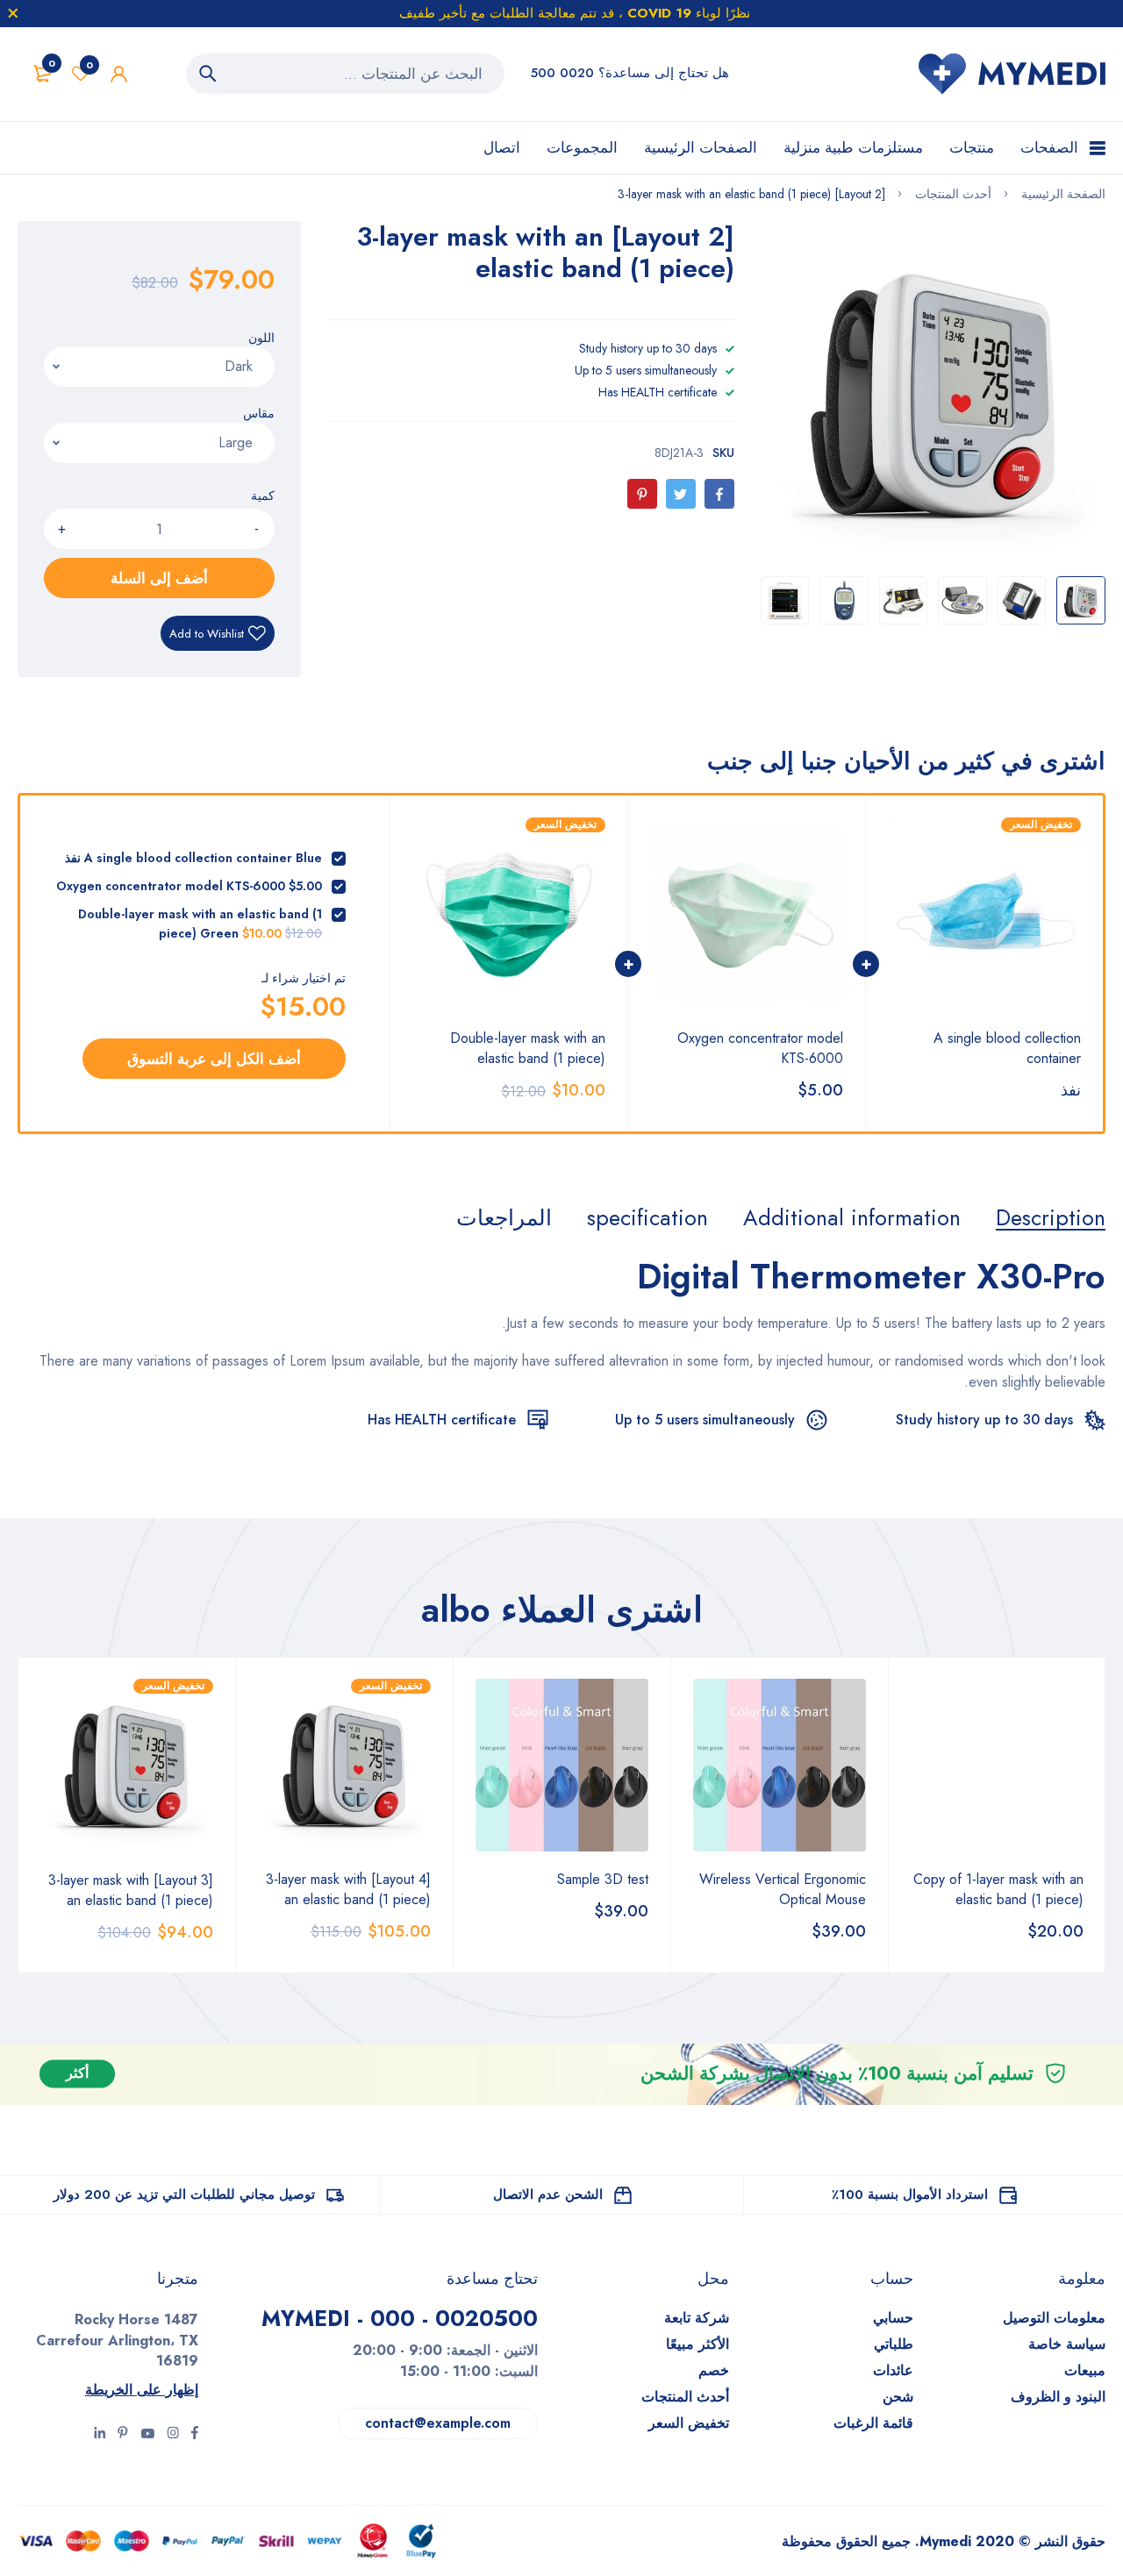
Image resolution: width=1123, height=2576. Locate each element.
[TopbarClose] (13, 13)
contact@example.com (438, 2423)
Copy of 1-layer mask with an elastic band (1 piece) (998, 1889)
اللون (261, 338)
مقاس (259, 413)
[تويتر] (173, 2435)
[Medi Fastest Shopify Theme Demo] (1012, 74)
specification (647, 1217)
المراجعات (504, 1217)
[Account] (119, 74)
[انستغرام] (147, 2435)
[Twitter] (681, 494)
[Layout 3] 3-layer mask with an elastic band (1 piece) (131, 1890)
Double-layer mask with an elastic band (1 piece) (528, 1048)
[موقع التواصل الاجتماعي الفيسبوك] (195, 2435)
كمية (263, 496)
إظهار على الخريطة (142, 2390)
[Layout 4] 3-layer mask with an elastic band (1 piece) (348, 1889)
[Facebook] (719, 494)
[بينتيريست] (123, 2435)
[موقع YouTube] (100, 2435)
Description (1051, 1217)
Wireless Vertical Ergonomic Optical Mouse (783, 1889)
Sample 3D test (603, 1879)
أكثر (77, 2074)
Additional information (852, 1217)
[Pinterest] (642, 494)
